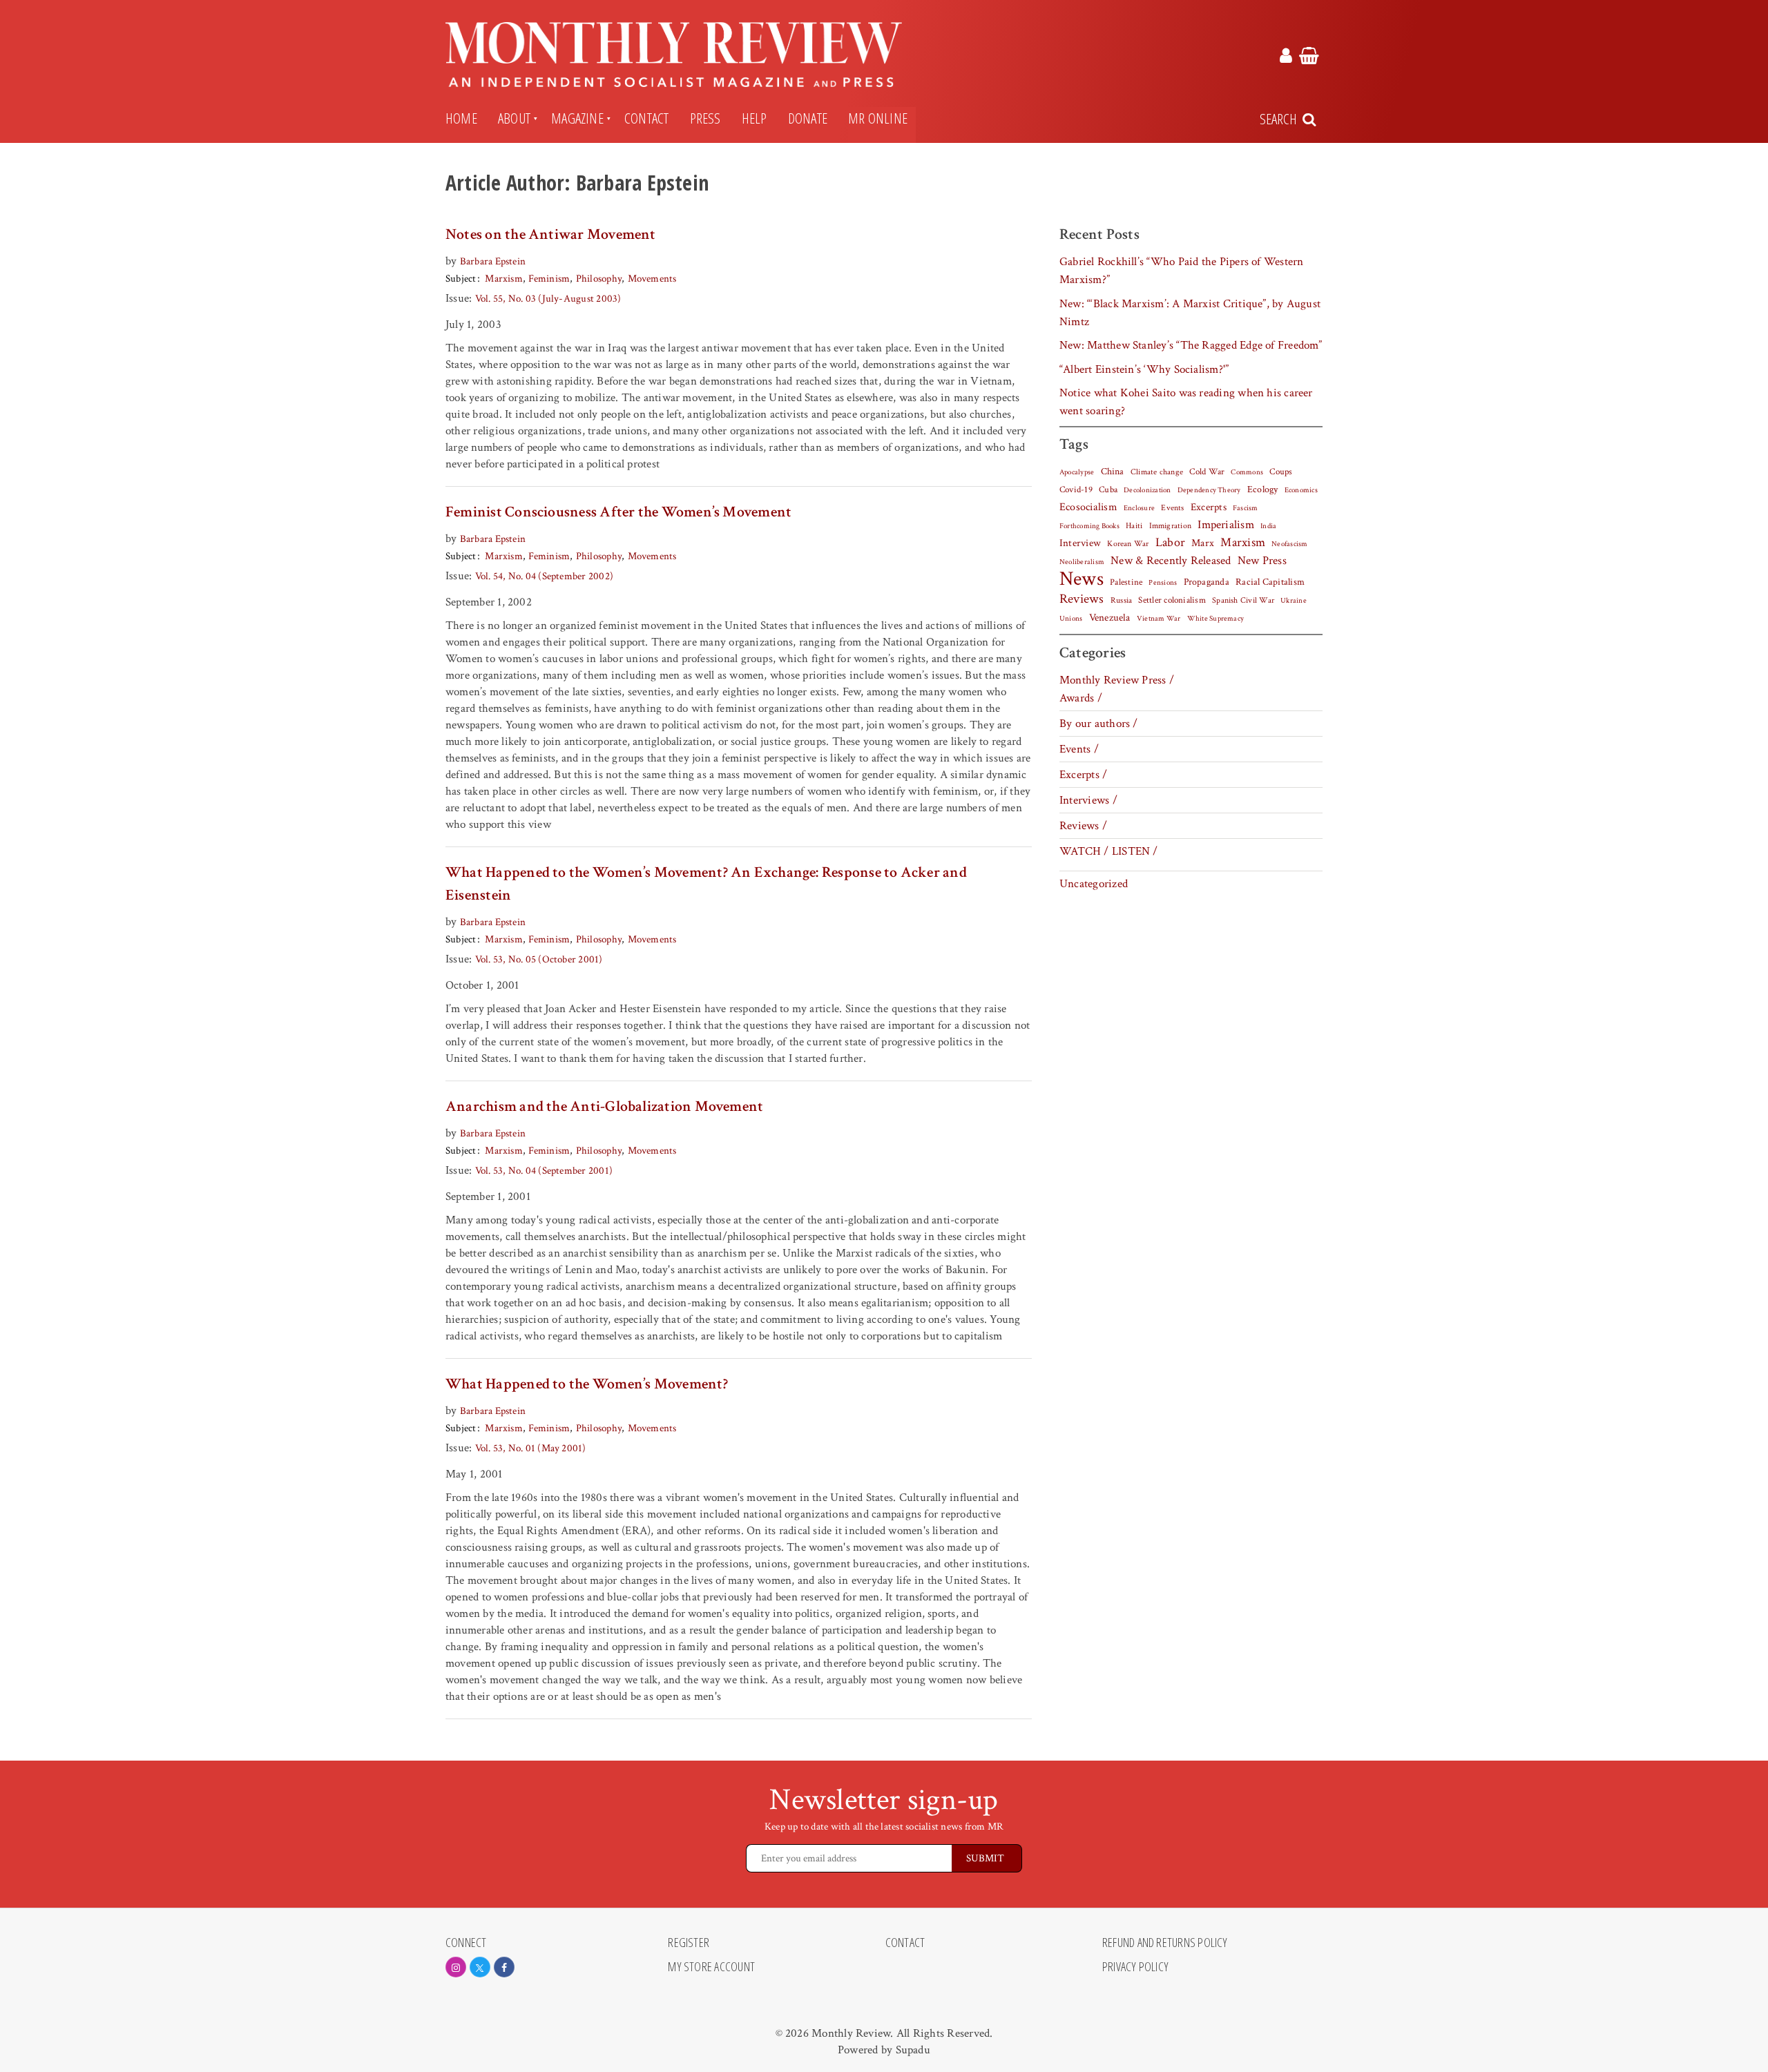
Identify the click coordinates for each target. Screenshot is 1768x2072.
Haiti (1134, 525)
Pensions (1163, 583)
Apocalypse (1077, 472)
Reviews (1082, 599)
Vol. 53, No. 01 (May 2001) (531, 1448)
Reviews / (1083, 826)
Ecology (1263, 490)
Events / (1079, 749)
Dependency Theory (1209, 490)
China (1113, 472)
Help (755, 118)
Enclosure (1139, 508)
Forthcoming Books (1089, 526)
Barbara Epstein (493, 261)
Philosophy (599, 279)
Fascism (1246, 508)
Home (461, 118)
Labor (1170, 542)
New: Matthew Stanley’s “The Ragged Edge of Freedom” (1191, 345)
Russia (1121, 600)
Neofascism (1289, 544)
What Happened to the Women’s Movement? (587, 1384)
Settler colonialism (1172, 600)
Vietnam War (1159, 618)
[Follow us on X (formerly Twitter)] (480, 1967)
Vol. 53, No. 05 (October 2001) (539, 959)
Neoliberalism (1082, 562)
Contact (647, 118)
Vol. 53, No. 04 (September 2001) (544, 1171)
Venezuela (1110, 618)
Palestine (1126, 582)
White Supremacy (1215, 619)
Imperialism (1226, 525)
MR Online (878, 118)
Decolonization (1147, 490)
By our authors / (1099, 724)
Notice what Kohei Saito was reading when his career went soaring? (1186, 402)
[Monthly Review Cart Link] (1309, 58)
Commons (1247, 472)
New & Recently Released (1171, 561)
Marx (1203, 543)
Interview (1080, 543)
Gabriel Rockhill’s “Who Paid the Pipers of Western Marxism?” (1182, 271)
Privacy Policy (1135, 1967)
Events (1172, 507)
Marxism (504, 279)
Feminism (549, 279)
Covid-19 (1076, 490)
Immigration (1171, 526)
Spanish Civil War (1243, 600)
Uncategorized (1094, 884)
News (1082, 579)
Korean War (1128, 544)
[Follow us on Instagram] (456, 1967)
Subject (461, 279)
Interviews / (1088, 800)
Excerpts (1209, 507)
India (1268, 526)
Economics (1301, 490)
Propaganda (1207, 582)
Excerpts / (1083, 775)
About (514, 118)
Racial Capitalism (1270, 582)
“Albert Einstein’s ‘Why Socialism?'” (1144, 369)
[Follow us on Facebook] (504, 1967)
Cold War (1207, 472)
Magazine (577, 118)
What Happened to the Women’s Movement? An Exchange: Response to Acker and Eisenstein (706, 884)
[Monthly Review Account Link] (1286, 58)
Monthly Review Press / (1117, 680)
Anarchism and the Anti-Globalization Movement (604, 1106)
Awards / (1081, 698)
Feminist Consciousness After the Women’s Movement (618, 512)
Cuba (1108, 490)
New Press (1262, 561)
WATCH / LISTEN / (1109, 851)
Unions (1071, 619)
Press (705, 118)
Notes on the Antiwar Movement (551, 234)
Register (689, 1943)
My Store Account (711, 1967)
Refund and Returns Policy (1165, 1943)
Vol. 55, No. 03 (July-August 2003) (548, 299)
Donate (808, 118)
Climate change (1157, 472)
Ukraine (1294, 601)
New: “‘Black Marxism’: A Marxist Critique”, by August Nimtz (1190, 313)
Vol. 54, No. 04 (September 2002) (544, 576)
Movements (652, 279)
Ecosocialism (1088, 507)
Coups (1281, 472)
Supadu (913, 2050)
